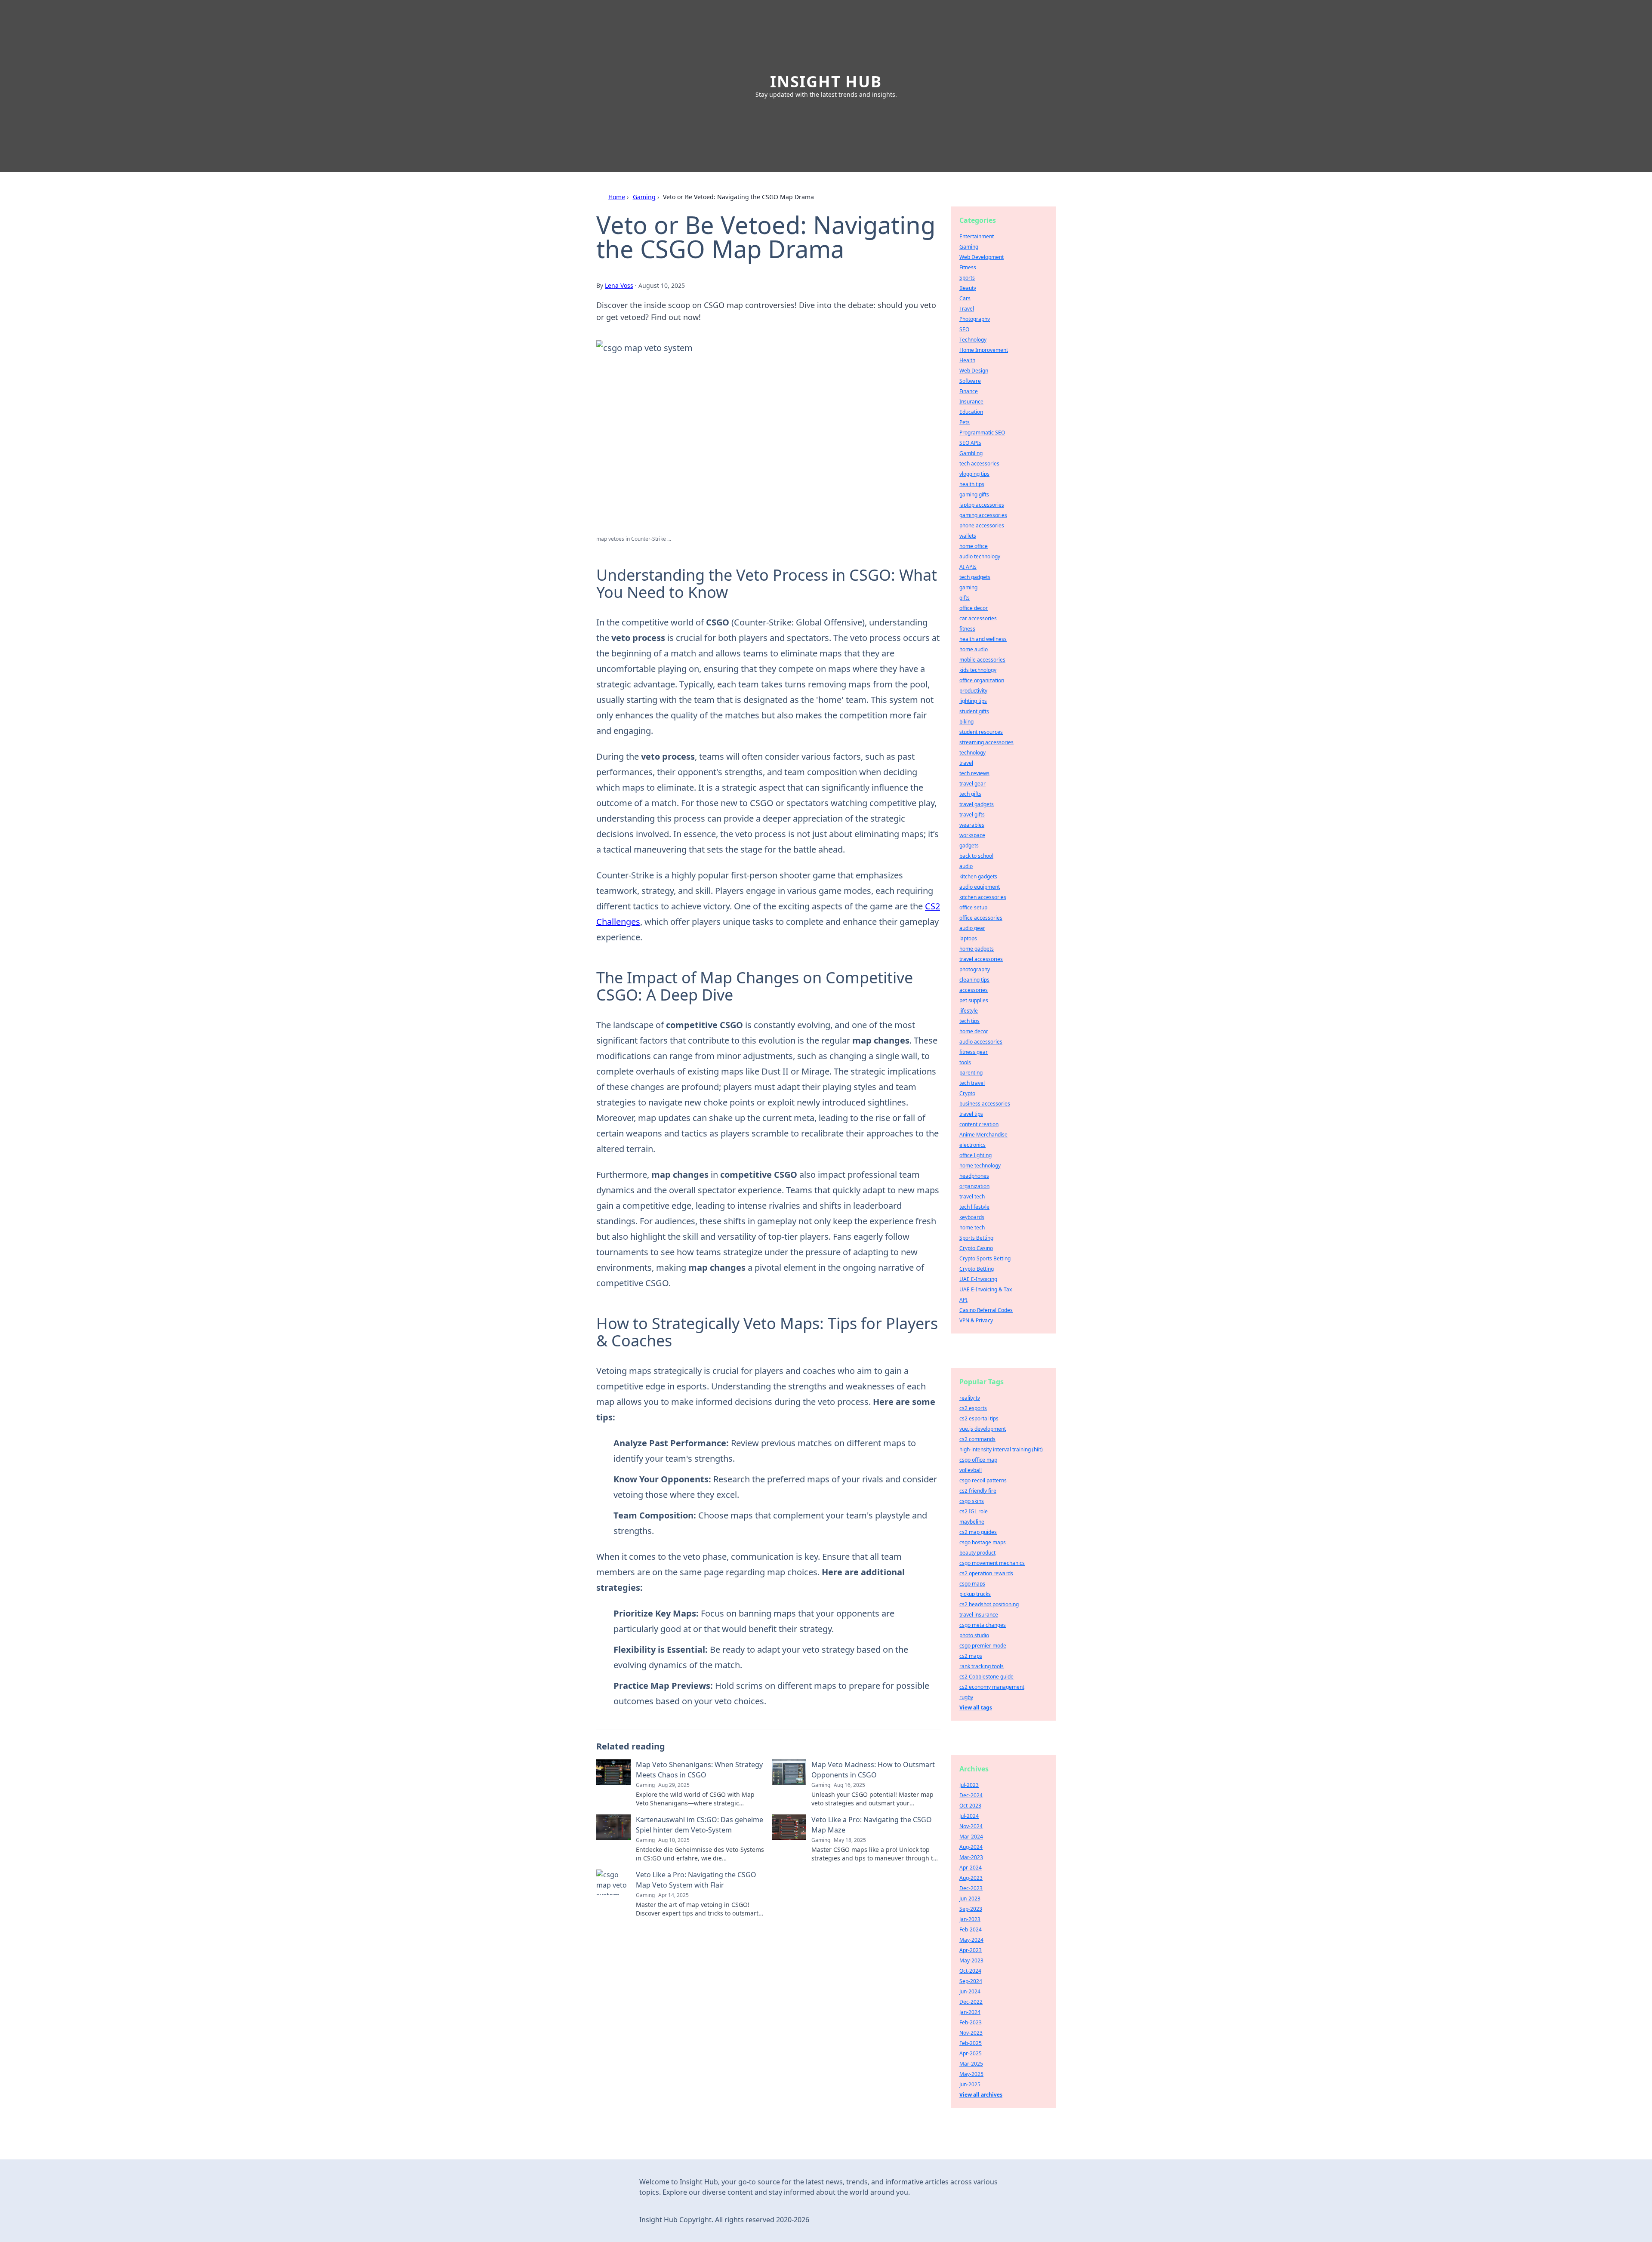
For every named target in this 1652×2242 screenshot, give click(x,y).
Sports (967, 278)
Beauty (968, 288)
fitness (967, 629)
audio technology (980, 556)
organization (974, 1186)
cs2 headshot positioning (989, 1604)
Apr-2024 (971, 1868)
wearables (972, 825)
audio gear (972, 928)
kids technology (978, 670)
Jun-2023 (970, 1899)
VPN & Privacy (976, 1320)
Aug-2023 (971, 1878)
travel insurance (979, 1615)
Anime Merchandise (983, 1135)
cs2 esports (973, 1408)
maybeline (972, 1522)
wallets (968, 536)
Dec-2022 (971, 2002)
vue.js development (983, 1429)
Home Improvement (984, 350)
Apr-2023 (971, 1950)
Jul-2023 (969, 1785)
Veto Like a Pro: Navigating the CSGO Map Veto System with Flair (696, 1880)
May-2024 (971, 1940)
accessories (974, 990)
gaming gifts (974, 494)
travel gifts (972, 815)
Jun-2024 (970, 1991)
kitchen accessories (983, 897)
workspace (972, 835)
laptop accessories (982, 505)
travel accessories (981, 959)
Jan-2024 (970, 2012)
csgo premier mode (983, 1646)
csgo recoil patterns (983, 1480)
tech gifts (970, 794)
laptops (968, 938)
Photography (975, 319)
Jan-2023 (970, 1919)
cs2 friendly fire (978, 1491)
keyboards (972, 1217)
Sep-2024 (971, 1981)
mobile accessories (982, 660)
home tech (972, 1227)
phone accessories (982, 525)
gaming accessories (983, 515)
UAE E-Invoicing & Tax (986, 1289)
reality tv (970, 1398)
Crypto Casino (976, 1248)
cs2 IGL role (974, 1511)
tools (965, 1062)
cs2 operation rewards (986, 1573)
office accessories (981, 918)
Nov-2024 (971, 1826)
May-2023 (971, 1960)
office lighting (975, 1155)
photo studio (974, 1635)
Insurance (971, 402)
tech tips (969, 1021)
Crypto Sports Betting (985, 1258)
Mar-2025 (971, 2064)
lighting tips (973, 701)
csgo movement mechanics (992, 1563)
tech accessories (979, 463)
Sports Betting (976, 1238)
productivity (973, 691)
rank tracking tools (982, 1666)
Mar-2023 (971, 1857)
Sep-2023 (971, 1909)
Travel (967, 309)
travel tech (972, 1196)
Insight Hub (826, 82)
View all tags (976, 1708)
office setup (973, 907)
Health (967, 360)
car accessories (978, 618)
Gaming (644, 197)
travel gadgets (977, 804)
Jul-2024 (969, 1816)
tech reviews (974, 773)
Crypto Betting (977, 1269)
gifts (965, 598)
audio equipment (980, 887)
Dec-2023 (971, 1888)
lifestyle (969, 1011)
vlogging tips (974, 474)
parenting (971, 1073)
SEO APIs (970, 443)
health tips (972, 484)
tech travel (972, 1083)
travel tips (971, 1114)
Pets (965, 422)
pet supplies (974, 1000)
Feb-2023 (971, 2022)
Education (971, 412)
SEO (964, 329)
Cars (965, 298)
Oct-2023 (970, 1806)
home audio (974, 649)
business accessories (985, 1104)
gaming (968, 587)
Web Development (982, 257)
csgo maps (972, 1584)
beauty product (977, 1553)
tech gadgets (975, 577)
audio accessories (981, 1042)
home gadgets (977, 949)
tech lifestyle (974, 1207)
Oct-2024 (970, 1971)
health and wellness (983, 639)
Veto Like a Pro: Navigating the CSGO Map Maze (872, 1825)
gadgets (969, 845)
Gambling (971, 453)
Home (617, 197)
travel (966, 763)
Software (970, 381)
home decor (974, 1031)
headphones (974, 1176)
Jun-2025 (970, 2084)
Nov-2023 (971, 2033)
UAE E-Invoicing (978, 1279)
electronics (972, 1145)
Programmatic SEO (982, 433)
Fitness (968, 267)
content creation (979, 1124)
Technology (973, 340)
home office (974, 546)
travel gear (972, 784)
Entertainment (977, 236)
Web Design (974, 371)
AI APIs (968, 567)
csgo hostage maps (983, 1542)
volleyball (971, 1470)
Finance (969, 391)
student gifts (974, 711)
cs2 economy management (992, 1687)
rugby (966, 1697)
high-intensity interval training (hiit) (1001, 1449)
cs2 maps (971, 1656)
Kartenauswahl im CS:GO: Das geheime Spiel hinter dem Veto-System (700, 1825)
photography (975, 969)
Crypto (967, 1093)
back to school (976, 856)
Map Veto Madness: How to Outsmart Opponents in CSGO (873, 1770)
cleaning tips (974, 980)
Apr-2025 (971, 2053)
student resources (981, 732)
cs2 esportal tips (979, 1418)
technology (972, 753)
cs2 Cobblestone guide (986, 1677)
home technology (980, 1166)
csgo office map (978, 1460)
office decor (974, 608)
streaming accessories (986, 742)
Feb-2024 (971, 1929)
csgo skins (972, 1501)
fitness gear (974, 1052)
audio (966, 866)
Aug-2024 (971, 1847)
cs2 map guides (978, 1532)
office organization (982, 680)
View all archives (981, 2095)
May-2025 (971, 2074)
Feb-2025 (971, 2043)
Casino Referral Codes (986, 1310)
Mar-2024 (971, 1837)
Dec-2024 (971, 1795)
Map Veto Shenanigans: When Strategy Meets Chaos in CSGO (699, 1770)
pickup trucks (975, 1594)
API (963, 1300)
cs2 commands (977, 1439)
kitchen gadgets (978, 876)
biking (966, 722)
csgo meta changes (983, 1625)
